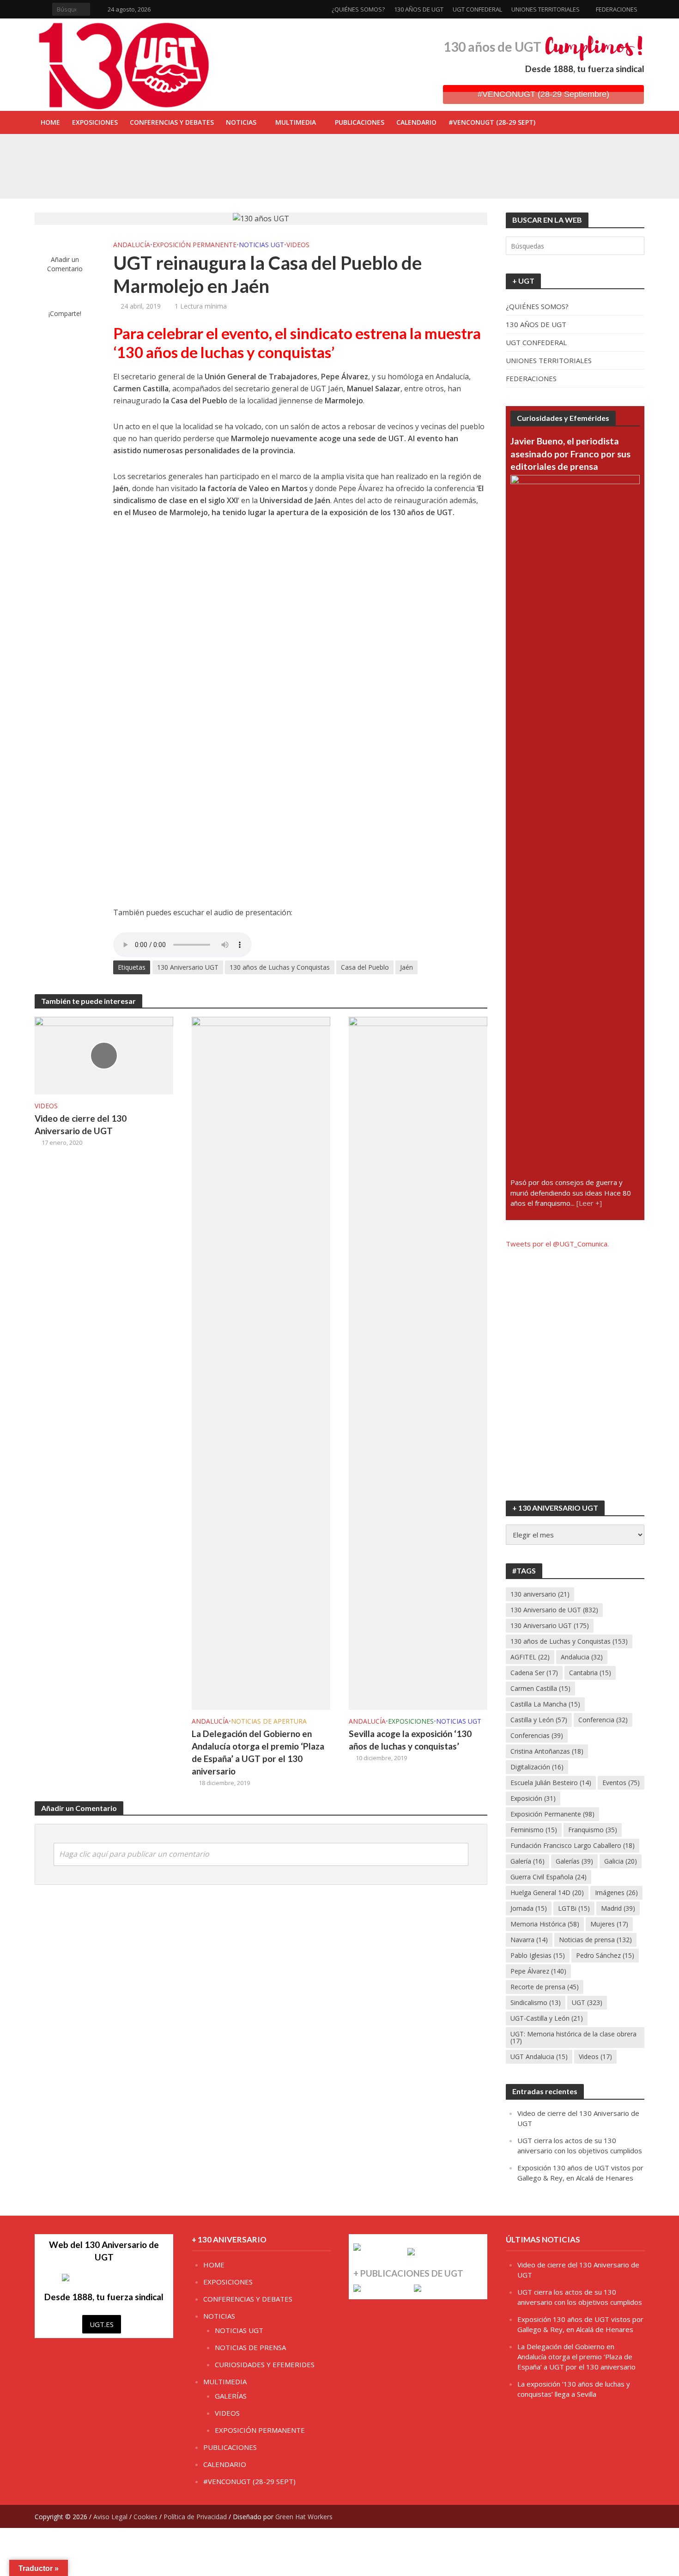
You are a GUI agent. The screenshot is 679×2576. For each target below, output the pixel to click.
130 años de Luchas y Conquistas (280, 967)
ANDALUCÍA (132, 245)
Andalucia (582, 1657)
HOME (50, 122)
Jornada (529, 1908)
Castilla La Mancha (545, 1704)
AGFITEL (530, 1657)
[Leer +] (589, 1203)
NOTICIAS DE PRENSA (250, 2347)
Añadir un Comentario (65, 264)
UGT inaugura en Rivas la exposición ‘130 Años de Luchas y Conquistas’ (263, 154)
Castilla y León (539, 1720)
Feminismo (534, 1830)
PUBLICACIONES (360, 122)
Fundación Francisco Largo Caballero (573, 1845)
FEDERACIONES (617, 9)
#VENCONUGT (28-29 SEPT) (492, 122)
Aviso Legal (110, 2517)
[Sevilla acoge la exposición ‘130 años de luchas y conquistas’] (99, 175)
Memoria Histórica (545, 1924)
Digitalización (537, 1767)
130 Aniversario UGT (188, 967)
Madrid (618, 1908)
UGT (587, 2002)
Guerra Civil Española (549, 1877)
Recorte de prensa (545, 1987)
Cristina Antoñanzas (547, 1751)
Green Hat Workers (304, 2517)
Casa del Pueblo (365, 967)
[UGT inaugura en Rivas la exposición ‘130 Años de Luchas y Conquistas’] (99, 154)
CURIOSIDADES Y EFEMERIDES (265, 2364)
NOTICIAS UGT (261, 245)
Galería (527, 1861)
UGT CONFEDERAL (477, 9)
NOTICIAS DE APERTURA (269, 1721)
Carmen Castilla (540, 1688)
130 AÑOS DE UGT (419, 9)
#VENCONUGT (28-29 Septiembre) (543, 94)
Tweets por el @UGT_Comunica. (557, 1244)
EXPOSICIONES (95, 122)
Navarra (529, 1940)
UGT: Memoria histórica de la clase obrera (573, 2037)
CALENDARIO (416, 122)
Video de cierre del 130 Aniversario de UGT (81, 1124)
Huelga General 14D (547, 1893)
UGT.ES (102, 2324)
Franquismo (593, 1830)
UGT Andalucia (539, 2057)
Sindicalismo (536, 2002)
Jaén (406, 967)
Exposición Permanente (552, 1814)
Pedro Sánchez (605, 1955)
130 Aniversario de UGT (554, 1610)
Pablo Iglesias (538, 1955)
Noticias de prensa (595, 1940)
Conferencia (603, 1720)
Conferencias (537, 1735)
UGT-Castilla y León (547, 2018)
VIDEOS (298, 245)
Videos (595, 2057)
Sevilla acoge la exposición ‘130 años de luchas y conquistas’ (248, 175)
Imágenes (616, 1893)
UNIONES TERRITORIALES (546, 9)
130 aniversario (540, 1594)
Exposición (533, 1798)
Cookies (145, 2517)
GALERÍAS (231, 2396)
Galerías (574, 1861)
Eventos (621, 1783)
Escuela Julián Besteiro (551, 1783)
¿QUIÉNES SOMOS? (358, 9)
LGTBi (574, 1908)
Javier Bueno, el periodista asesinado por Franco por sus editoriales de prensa (570, 454)
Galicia (621, 1861)
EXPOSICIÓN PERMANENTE (194, 245)
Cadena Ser (534, 1673)
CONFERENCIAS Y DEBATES (172, 122)
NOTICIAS (241, 122)
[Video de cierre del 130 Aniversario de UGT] (104, 1055)
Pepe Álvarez (538, 1971)
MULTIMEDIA (296, 122)
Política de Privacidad (195, 2517)
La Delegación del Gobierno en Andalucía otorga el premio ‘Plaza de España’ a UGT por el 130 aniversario (258, 1752)
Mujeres (609, 1924)
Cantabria (590, 1673)
